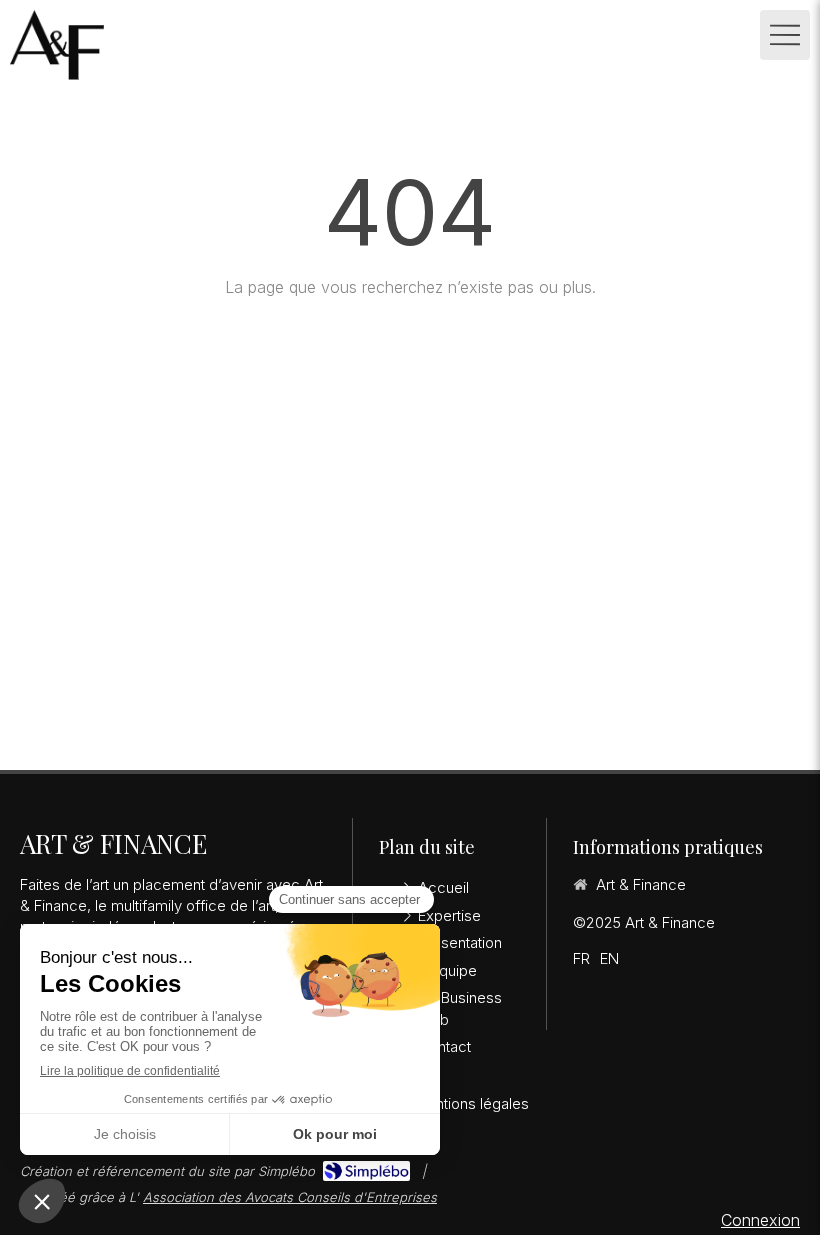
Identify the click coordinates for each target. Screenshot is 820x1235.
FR (581, 958)
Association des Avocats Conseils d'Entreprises (290, 1197)
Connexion (760, 1220)
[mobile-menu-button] (785, 35)
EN (609, 958)
